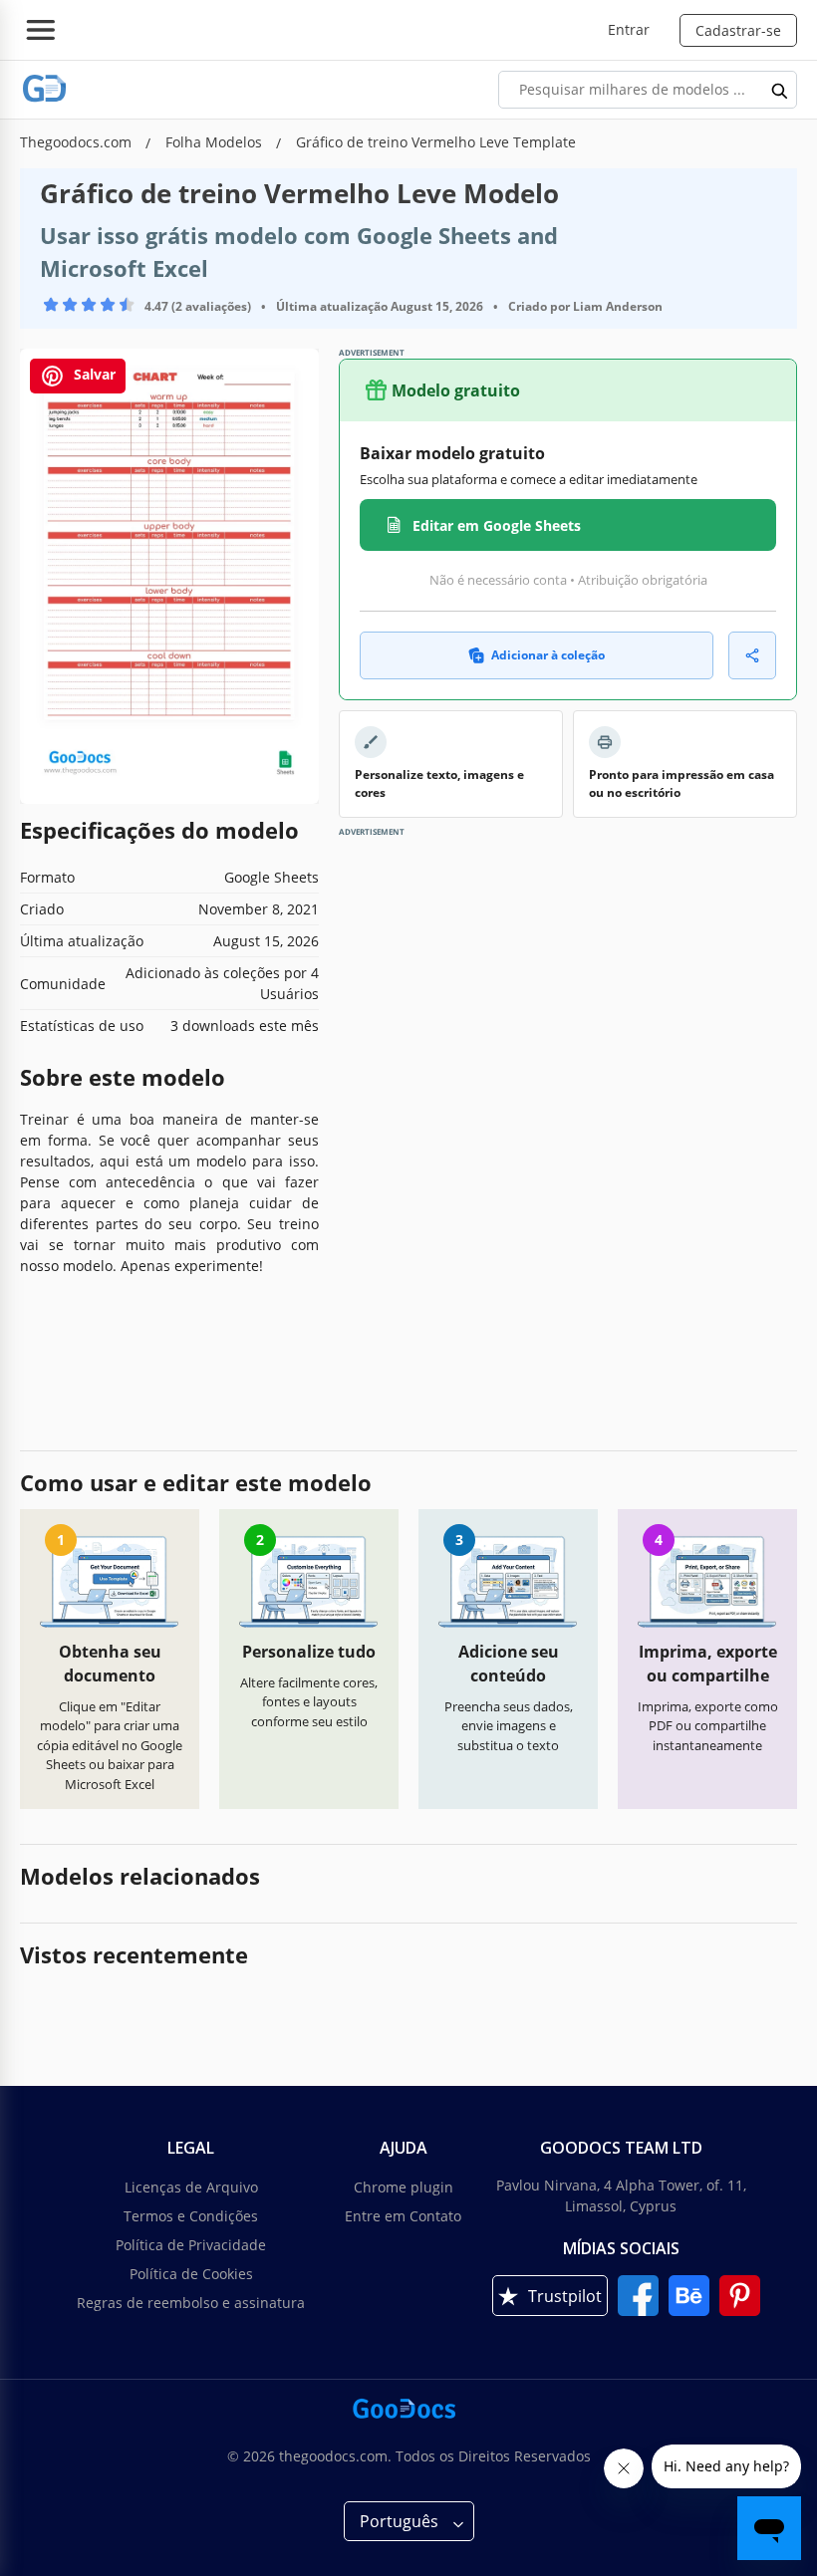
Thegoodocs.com (78, 142)
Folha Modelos (216, 142)
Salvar (93, 374)
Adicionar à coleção (548, 655)
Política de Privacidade (191, 2245)
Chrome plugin (404, 2187)
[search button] (780, 90)
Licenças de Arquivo (191, 2187)
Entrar (629, 29)
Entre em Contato (403, 2216)
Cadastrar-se (738, 30)
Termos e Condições (191, 2216)
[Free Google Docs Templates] (45, 89)
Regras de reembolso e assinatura (191, 2303)
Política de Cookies (191, 2274)
